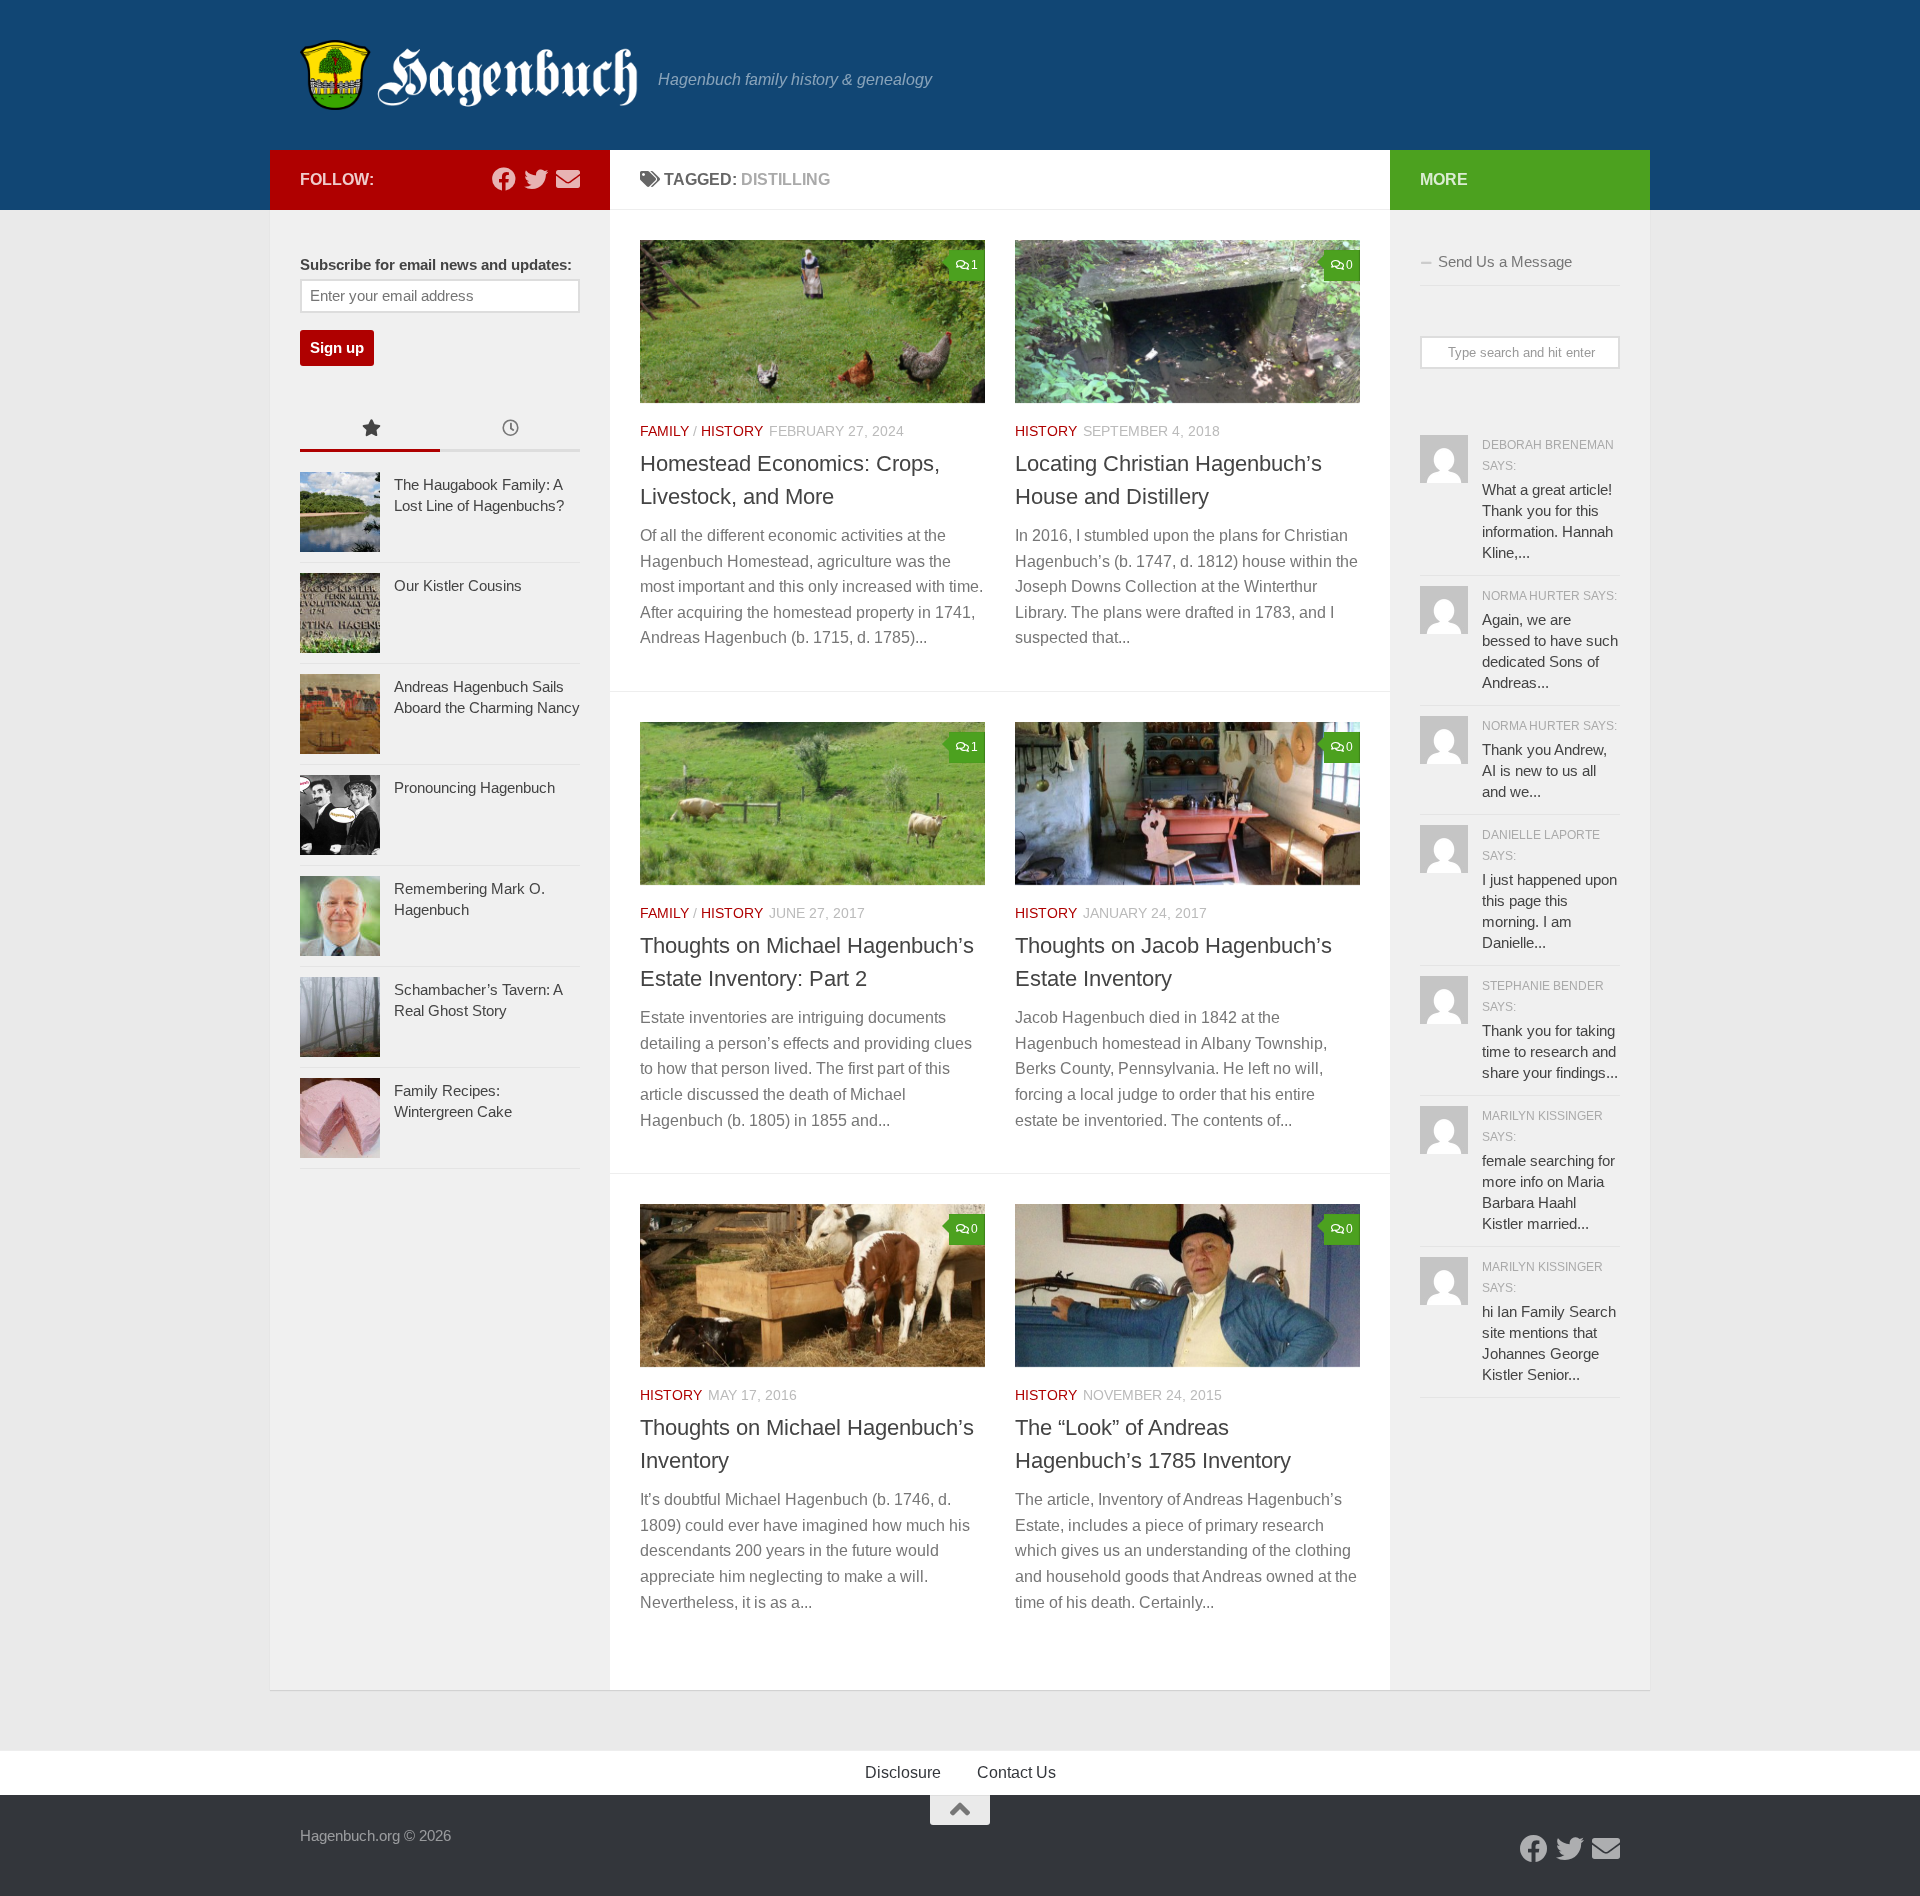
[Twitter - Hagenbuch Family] (536, 179)
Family (664, 431)
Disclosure (903, 1772)
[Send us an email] (568, 179)
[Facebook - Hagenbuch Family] (504, 179)
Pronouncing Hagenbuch (474, 787)
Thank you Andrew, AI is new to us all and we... (1544, 770)
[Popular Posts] (370, 430)
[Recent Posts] (510, 430)
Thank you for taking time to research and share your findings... (1550, 1051)
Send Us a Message (1505, 261)
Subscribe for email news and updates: (436, 265)
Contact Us (1016, 1772)
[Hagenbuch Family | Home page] (469, 75)
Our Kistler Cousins (458, 585)
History (732, 431)
